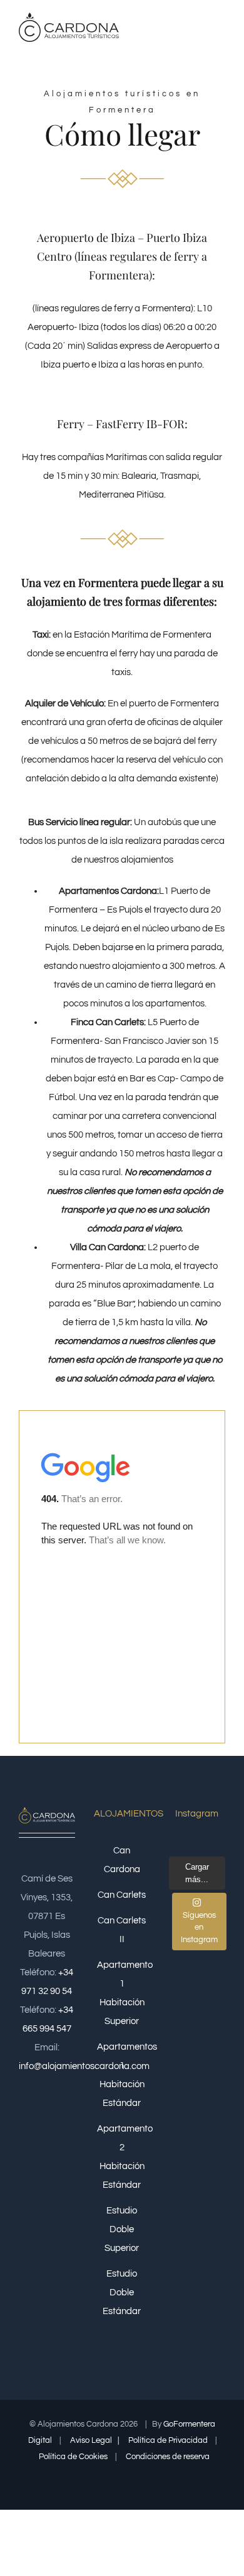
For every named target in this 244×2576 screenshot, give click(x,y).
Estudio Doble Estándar (122, 2293)
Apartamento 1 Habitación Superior (122, 1993)
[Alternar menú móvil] (220, 30)
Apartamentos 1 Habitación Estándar (122, 2075)
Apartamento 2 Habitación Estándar (122, 2157)
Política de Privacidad (169, 2440)
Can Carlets (122, 1895)
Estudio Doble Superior (122, 2229)
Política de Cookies (74, 2457)
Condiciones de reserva (169, 2457)
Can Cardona (122, 1860)
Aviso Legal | (95, 2440)
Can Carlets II (122, 1930)
